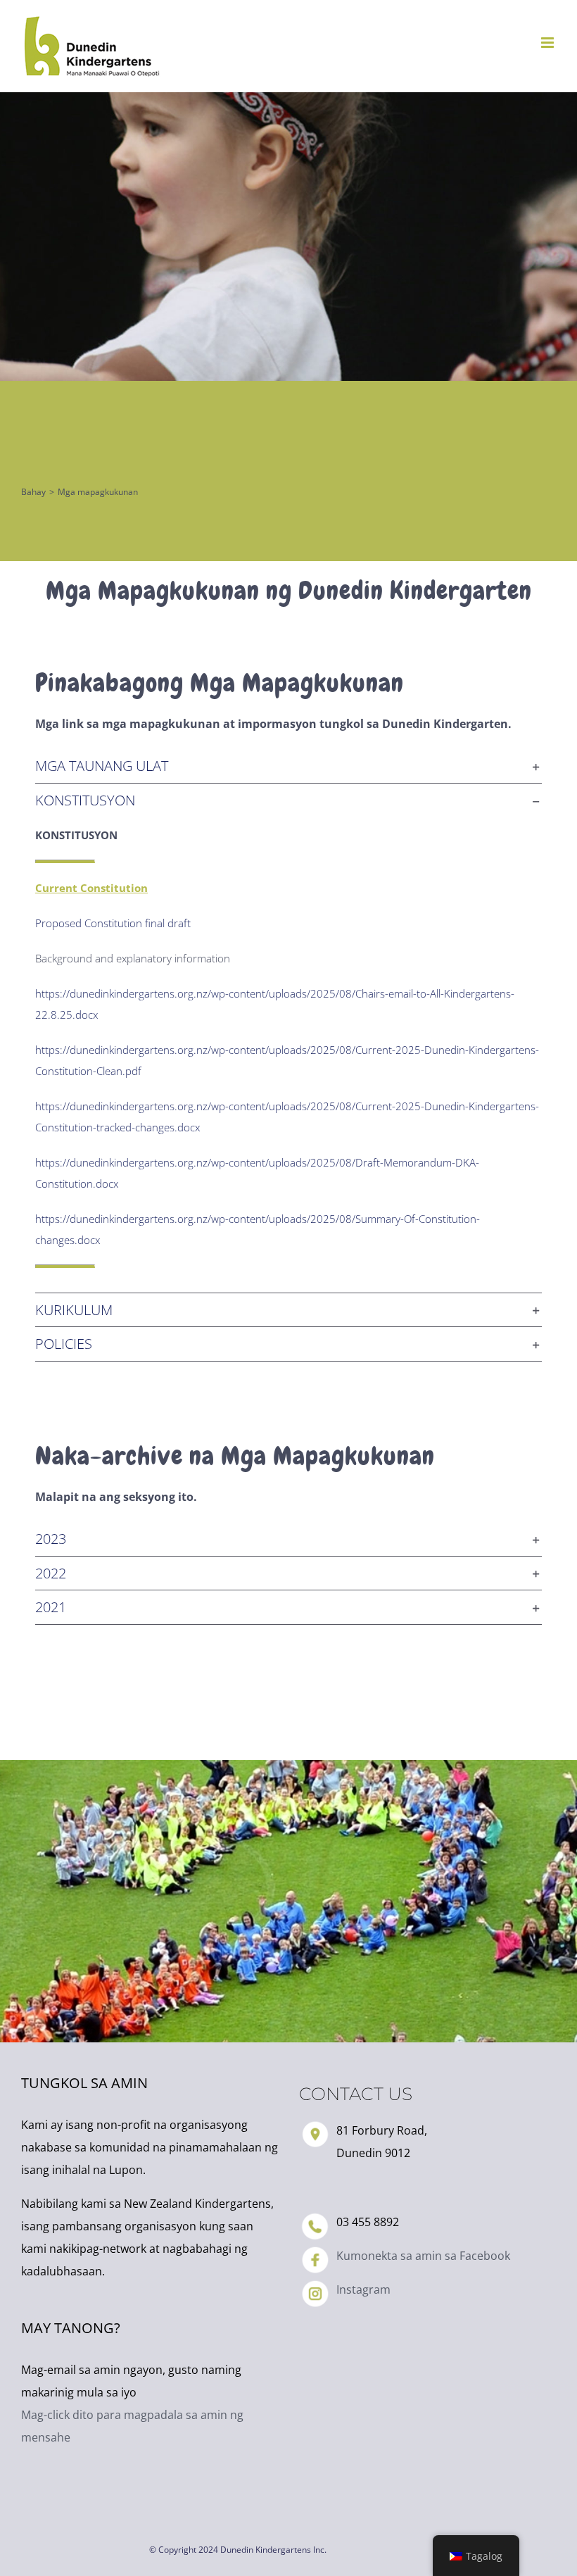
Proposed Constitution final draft (113, 923)
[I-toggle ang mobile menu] (549, 43)
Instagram (363, 2289)
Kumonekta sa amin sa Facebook (423, 2256)
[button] (288, 766)
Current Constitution (91, 888)
